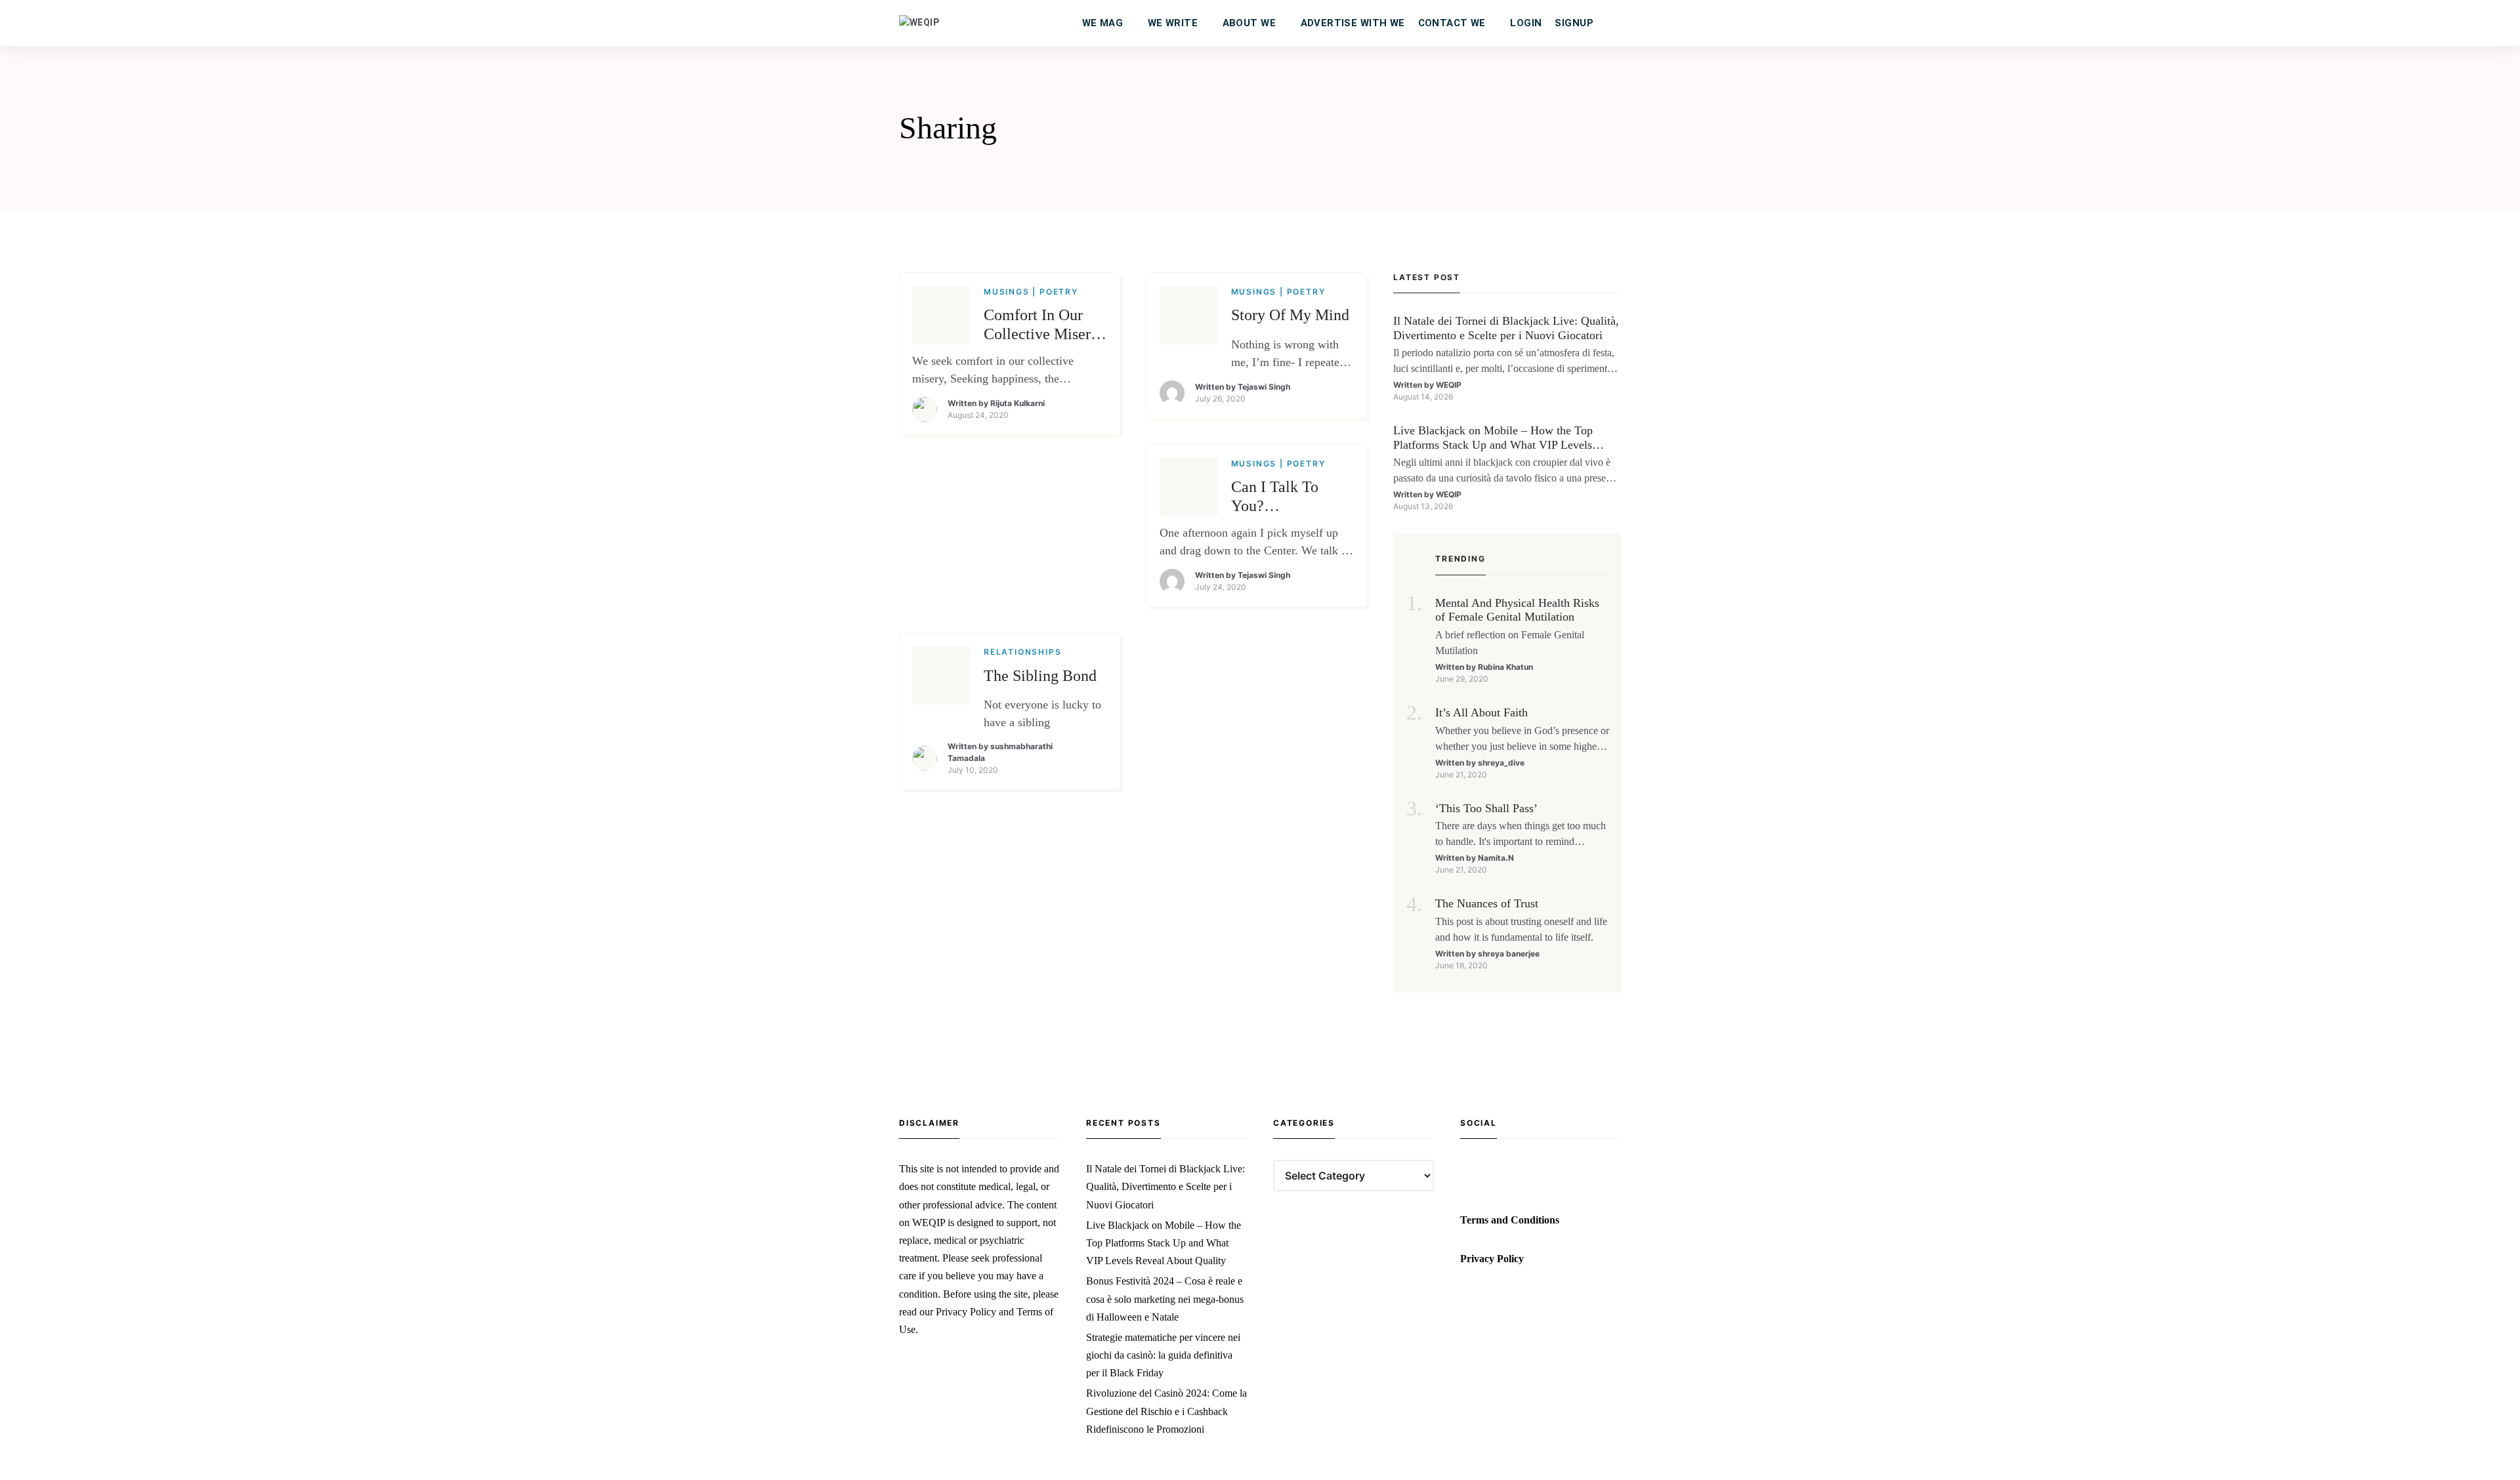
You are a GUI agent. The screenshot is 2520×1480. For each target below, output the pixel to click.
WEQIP (1449, 385)
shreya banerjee (1509, 954)
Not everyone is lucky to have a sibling (1042, 714)
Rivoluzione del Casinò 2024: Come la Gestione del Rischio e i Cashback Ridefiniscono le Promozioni (1166, 1411)
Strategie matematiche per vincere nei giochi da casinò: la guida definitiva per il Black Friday (1163, 1355)
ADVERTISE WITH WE (1353, 23)
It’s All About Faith (1481, 712)
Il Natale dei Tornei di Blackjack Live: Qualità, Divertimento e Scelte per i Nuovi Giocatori (1506, 328)
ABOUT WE (1249, 23)
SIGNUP (1574, 23)
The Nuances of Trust (1487, 903)
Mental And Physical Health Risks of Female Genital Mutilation (1517, 610)
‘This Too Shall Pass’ (1486, 808)
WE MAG (1103, 23)
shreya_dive (1501, 763)
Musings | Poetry (1031, 292)
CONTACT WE (1452, 23)
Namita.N (1496, 858)
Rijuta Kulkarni (1018, 403)
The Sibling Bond (1040, 676)
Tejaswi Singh (1264, 387)
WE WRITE (1173, 23)
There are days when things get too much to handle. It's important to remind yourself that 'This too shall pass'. (1521, 835)
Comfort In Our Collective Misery (1041, 324)
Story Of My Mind (1290, 315)
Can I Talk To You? (1275, 496)
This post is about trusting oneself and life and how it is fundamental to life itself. (1521, 929)
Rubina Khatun (1505, 667)
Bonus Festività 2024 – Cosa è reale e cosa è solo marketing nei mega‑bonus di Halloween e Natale (1165, 1299)
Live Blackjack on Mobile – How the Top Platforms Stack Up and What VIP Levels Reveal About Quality (1493, 438)
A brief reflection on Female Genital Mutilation (1510, 643)
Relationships (1022, 652)
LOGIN (1526, 23)
